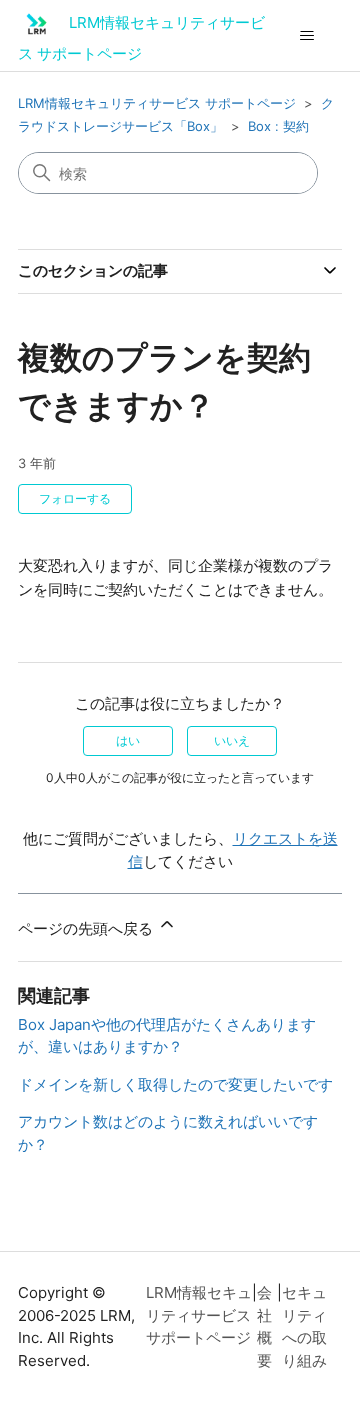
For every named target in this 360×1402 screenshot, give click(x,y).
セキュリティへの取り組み (304, 1326)
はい (128, 740)
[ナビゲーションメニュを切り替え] (306, 36)
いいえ (232, 740)
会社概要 (264, 1326)
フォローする (75, 498)
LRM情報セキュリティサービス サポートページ (157, 103)
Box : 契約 (278, 126)
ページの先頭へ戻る (87, 928)
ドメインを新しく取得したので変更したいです (175, 1084)
